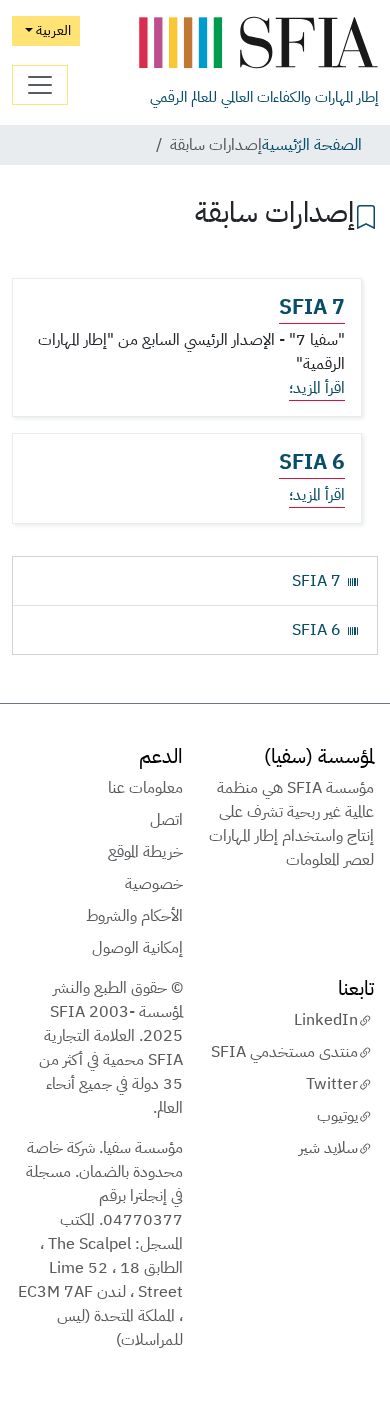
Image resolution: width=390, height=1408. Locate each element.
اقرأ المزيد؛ (317, 388)
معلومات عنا (145, 788)
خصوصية (154, 884)
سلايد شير (328, 1148)
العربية (52, 30)
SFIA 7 (312, 307)
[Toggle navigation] (40, 85)
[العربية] (258, 43)
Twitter (332, 1084)
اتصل (166, 820)
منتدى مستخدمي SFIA (284, 1052)
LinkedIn (326, 1020)
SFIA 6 (312, 462)
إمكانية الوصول (137, 948)
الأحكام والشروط (134, 916)
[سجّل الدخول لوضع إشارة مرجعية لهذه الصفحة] (366, 215)
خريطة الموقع (145, 852)
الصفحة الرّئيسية (312, 145)
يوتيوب (337, 1116)
